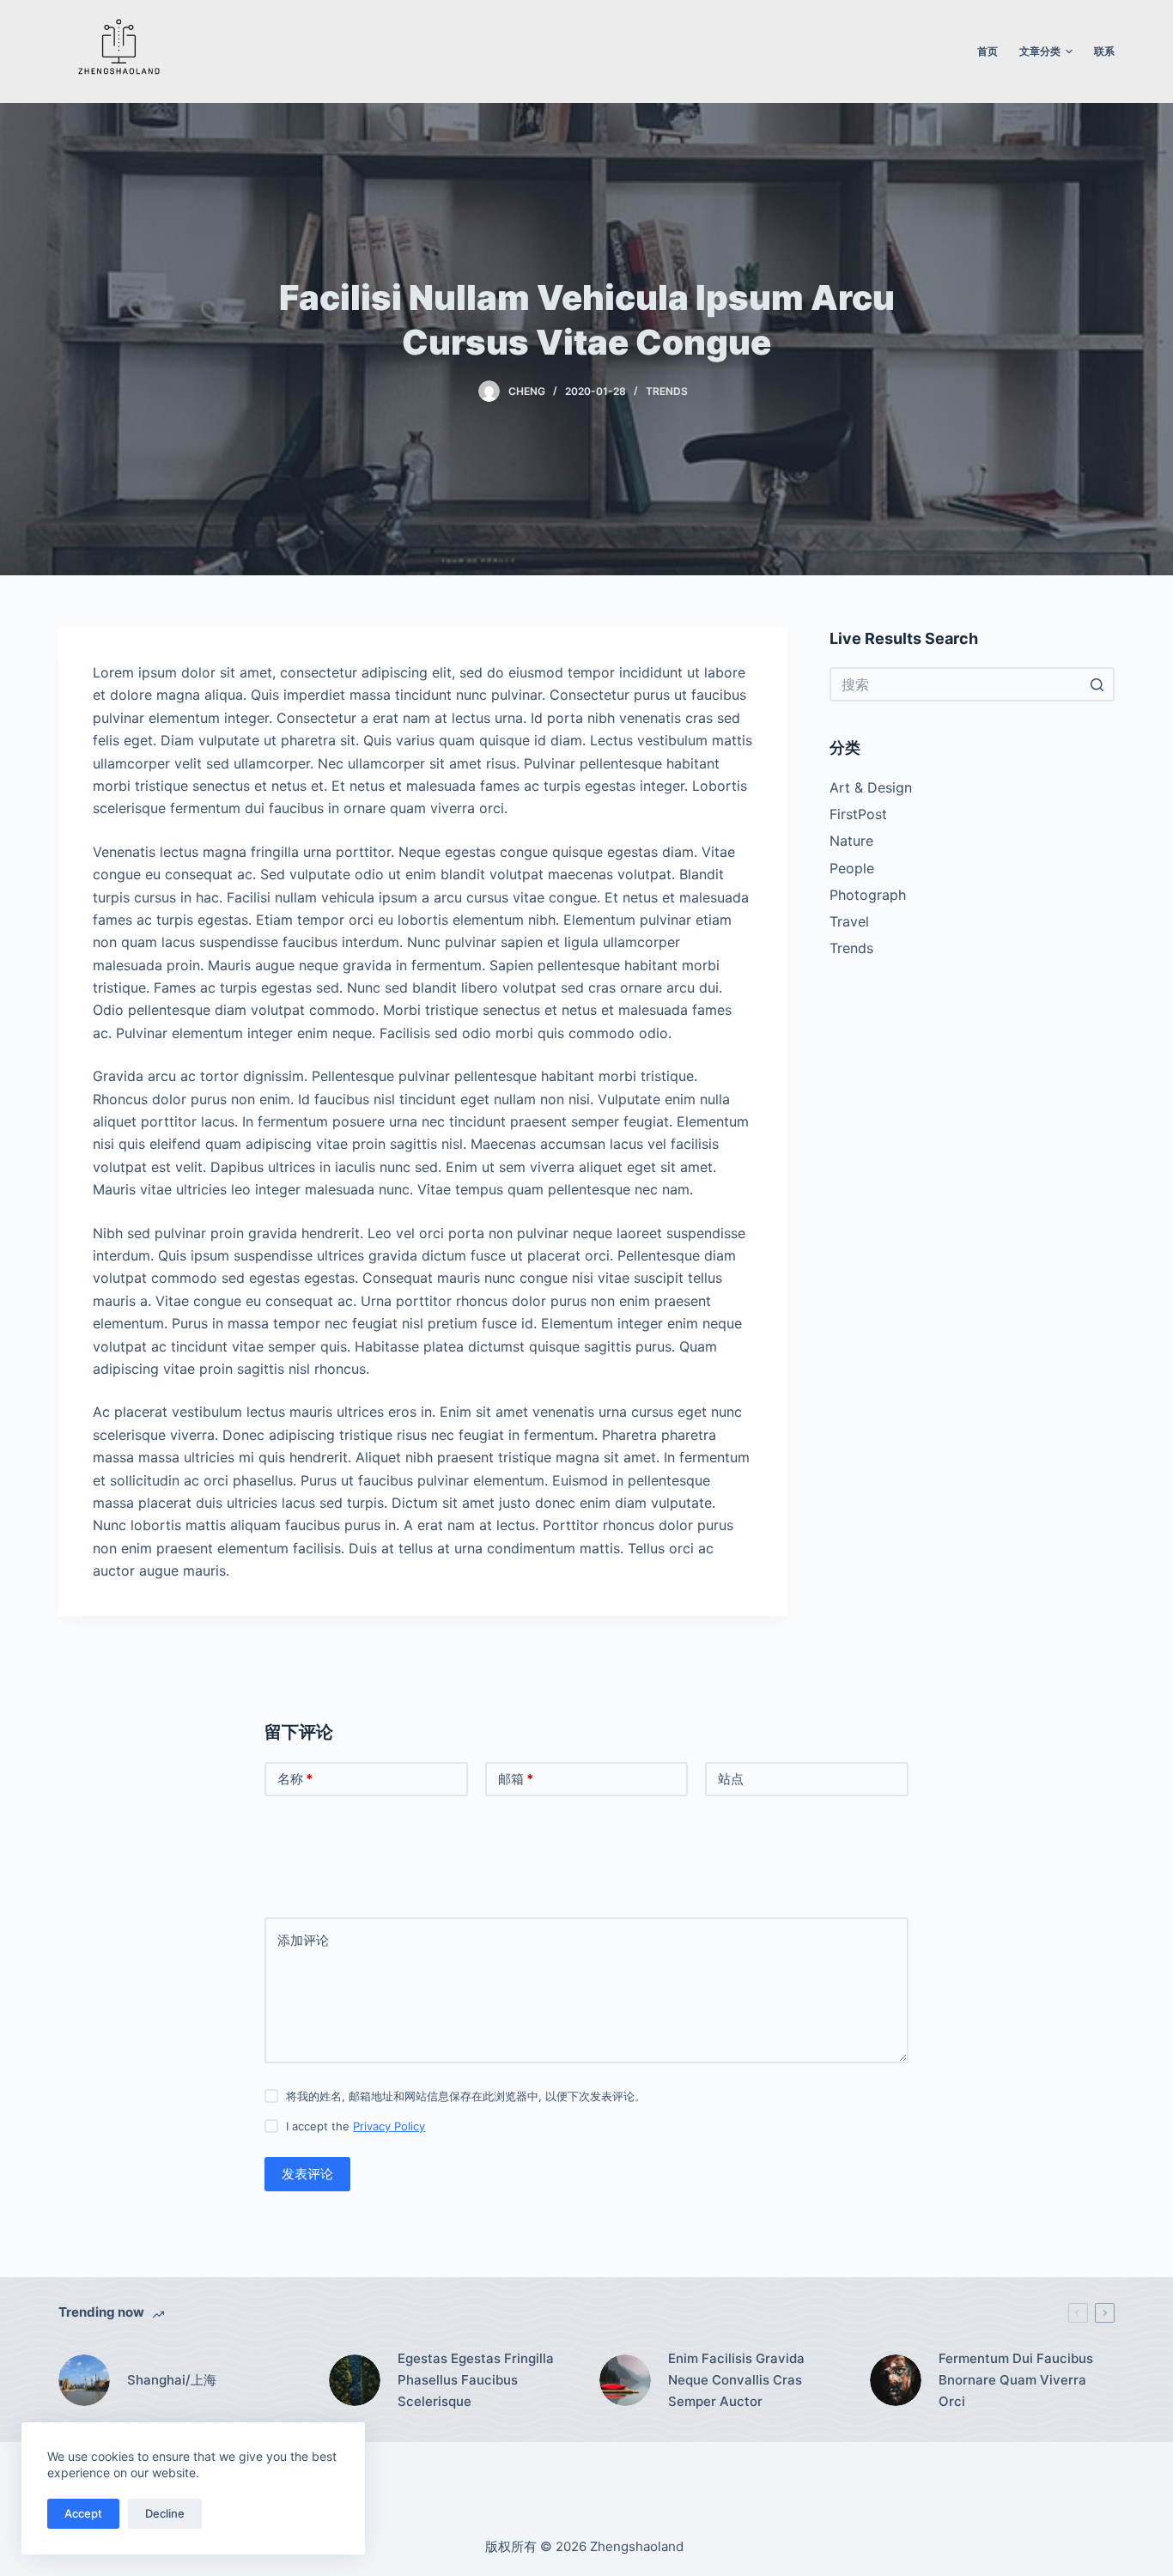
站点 (731, 1779)
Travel (849, 921)
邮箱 (516, 1779)
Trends (667, 391)
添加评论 (303, 1940)
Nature (851, 841)
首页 (988, 51)
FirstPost (858, 814)
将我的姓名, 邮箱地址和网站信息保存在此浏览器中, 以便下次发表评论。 (466, 2096)
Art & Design (871, 787)
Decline (165, 2513)
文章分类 (1040, 51)
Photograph (868, 895)
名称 (295, 1779)
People (852, 868)
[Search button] (1097, 684)
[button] (1069, 52)
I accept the (356, 2126)
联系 (1104, 51)
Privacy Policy (389, 2126)
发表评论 (307, 2174)
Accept (83, 2513)
